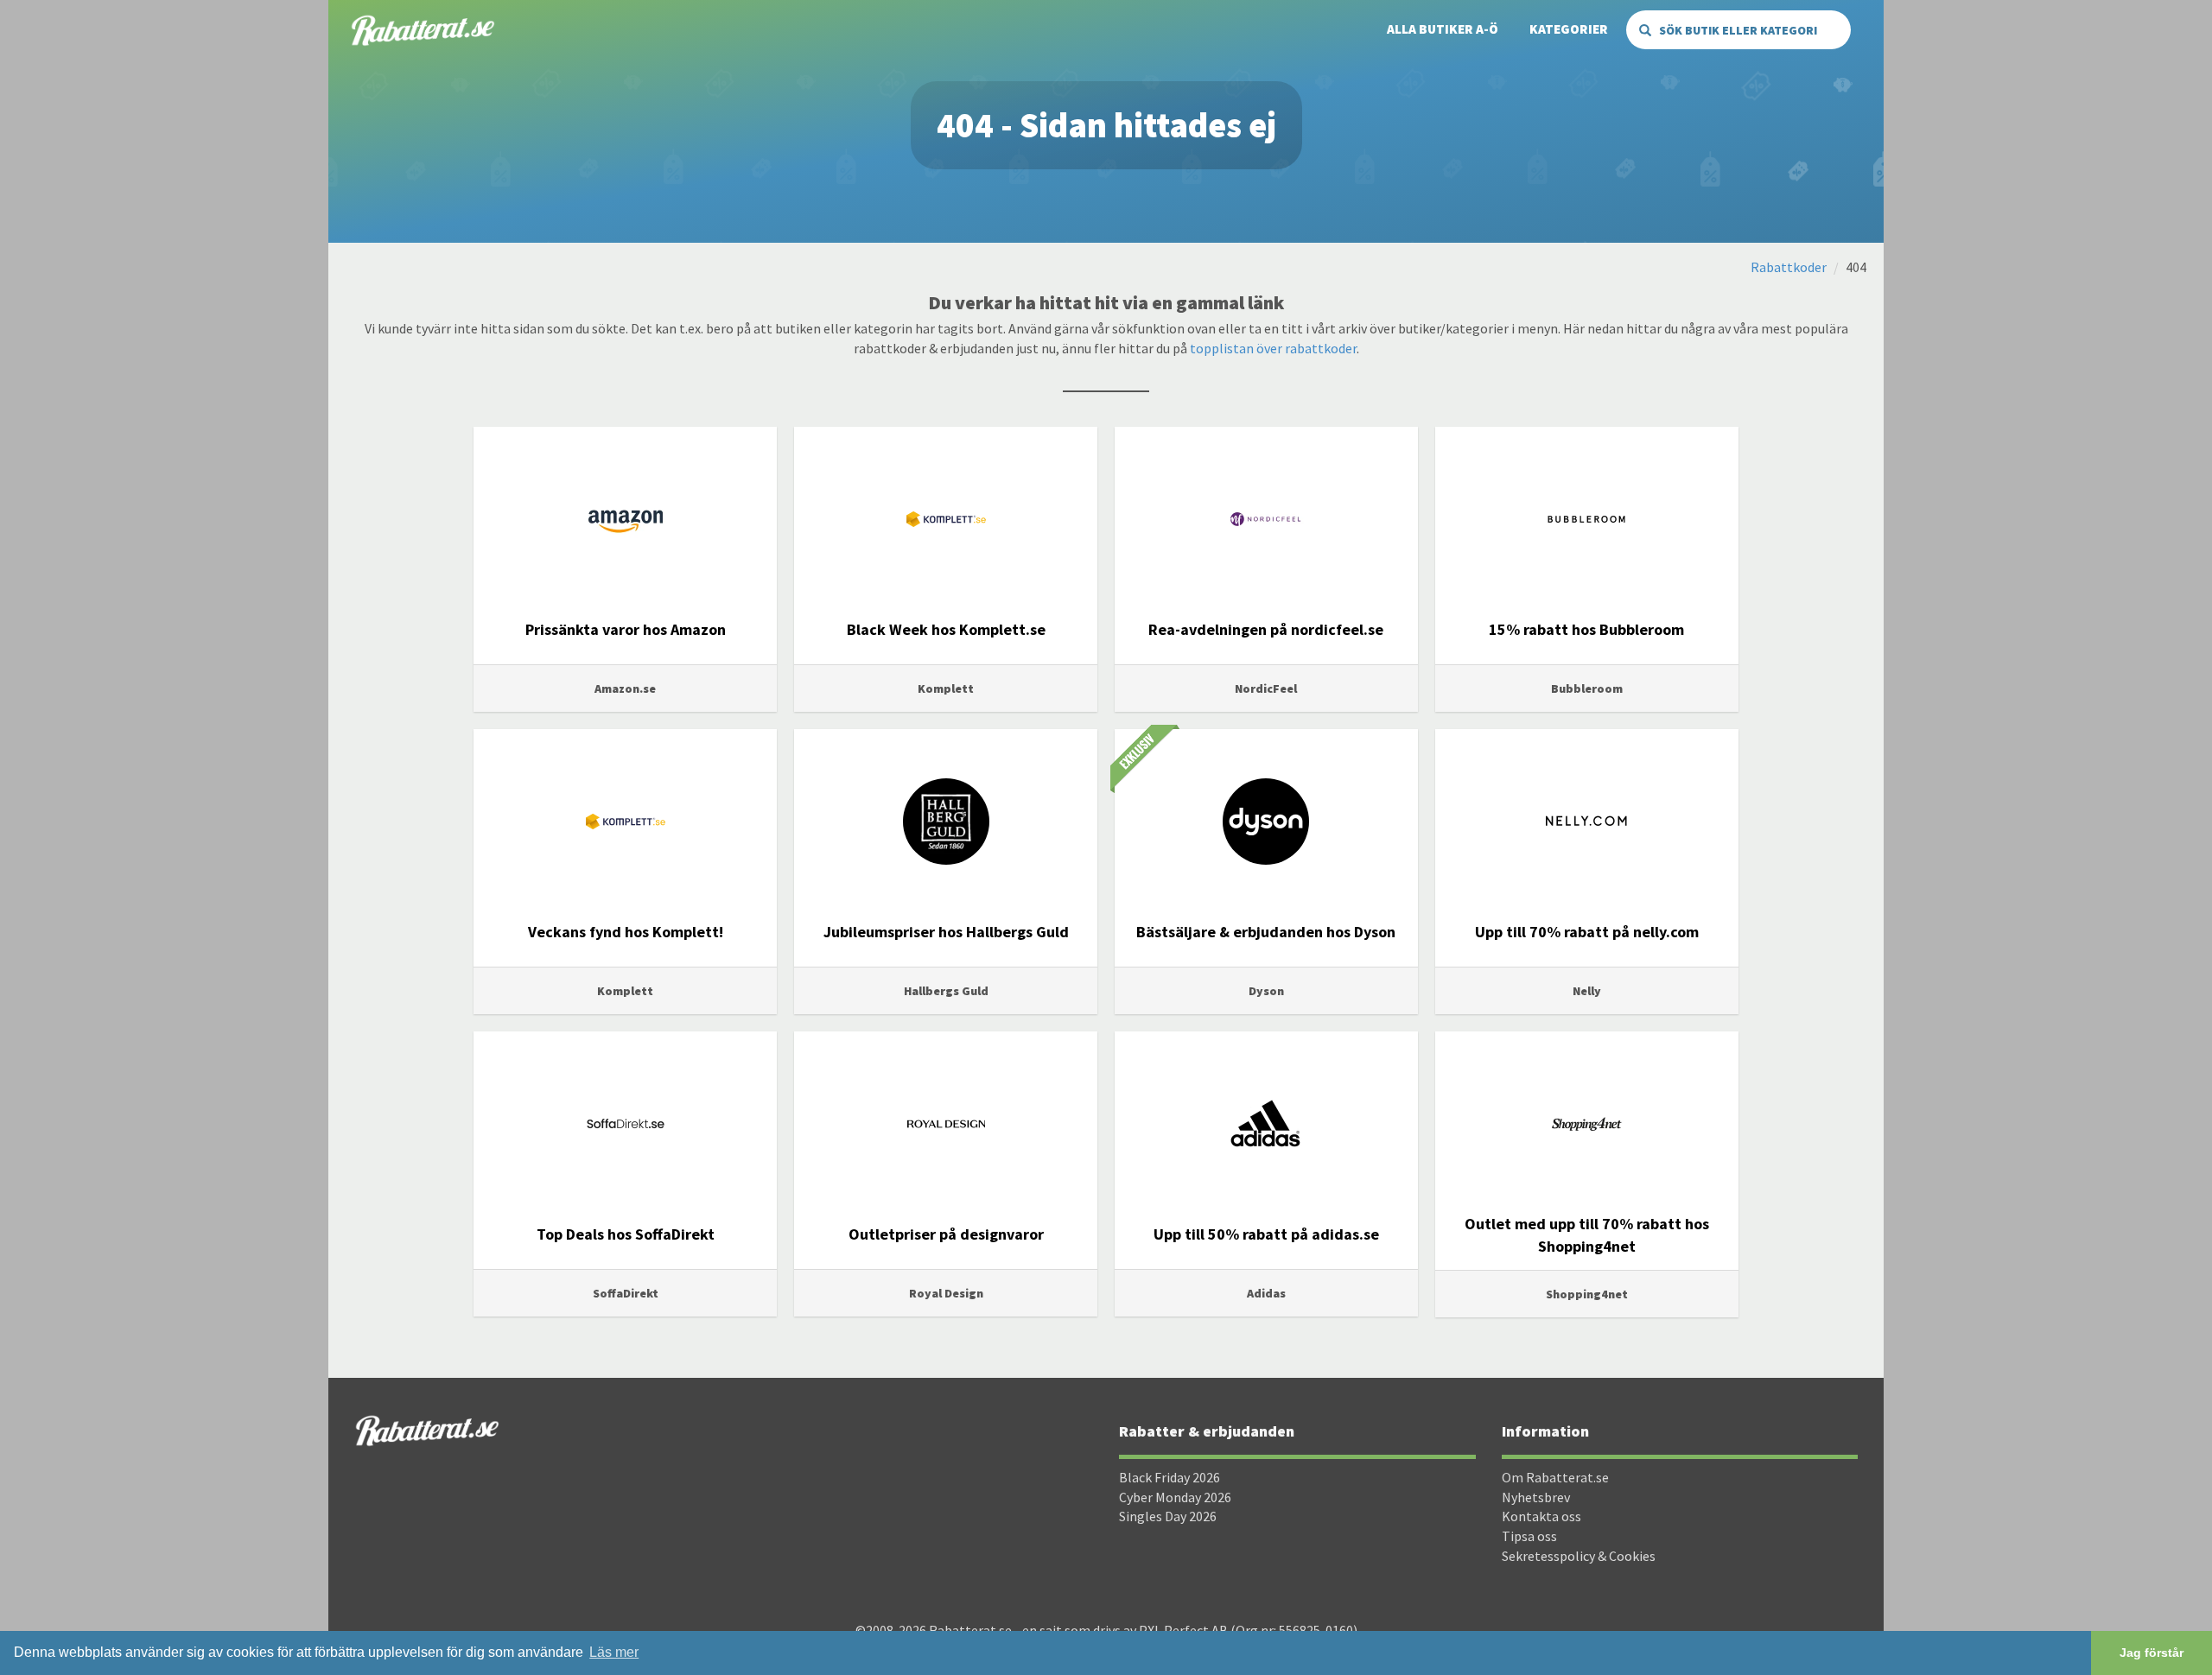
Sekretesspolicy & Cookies (1579, 1556)
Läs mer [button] (614, 1652)
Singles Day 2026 (1168, 1516)
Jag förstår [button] (2152, 1653)
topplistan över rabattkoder (1273, 348)
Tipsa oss (1529, 1536)
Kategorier (1569, 29)
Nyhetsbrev (1536, 1497)
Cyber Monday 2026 (1175, 1497)
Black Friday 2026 (1170, 1477)
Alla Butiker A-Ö (1443, 29)
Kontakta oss (1541, 1516)
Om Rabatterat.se (1555, 1477)
